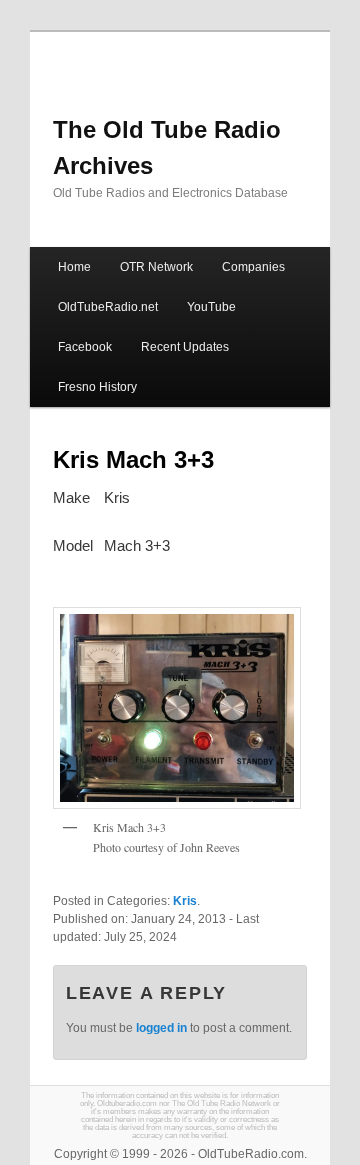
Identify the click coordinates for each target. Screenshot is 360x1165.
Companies (253, 267)
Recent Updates (185, 347)
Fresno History (97, 387)
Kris (185, 901)
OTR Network (156, 267)
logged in (161, 1028)
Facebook (85, 347)
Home (74, 267)
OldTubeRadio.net (108, 307)
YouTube (211, 307)
